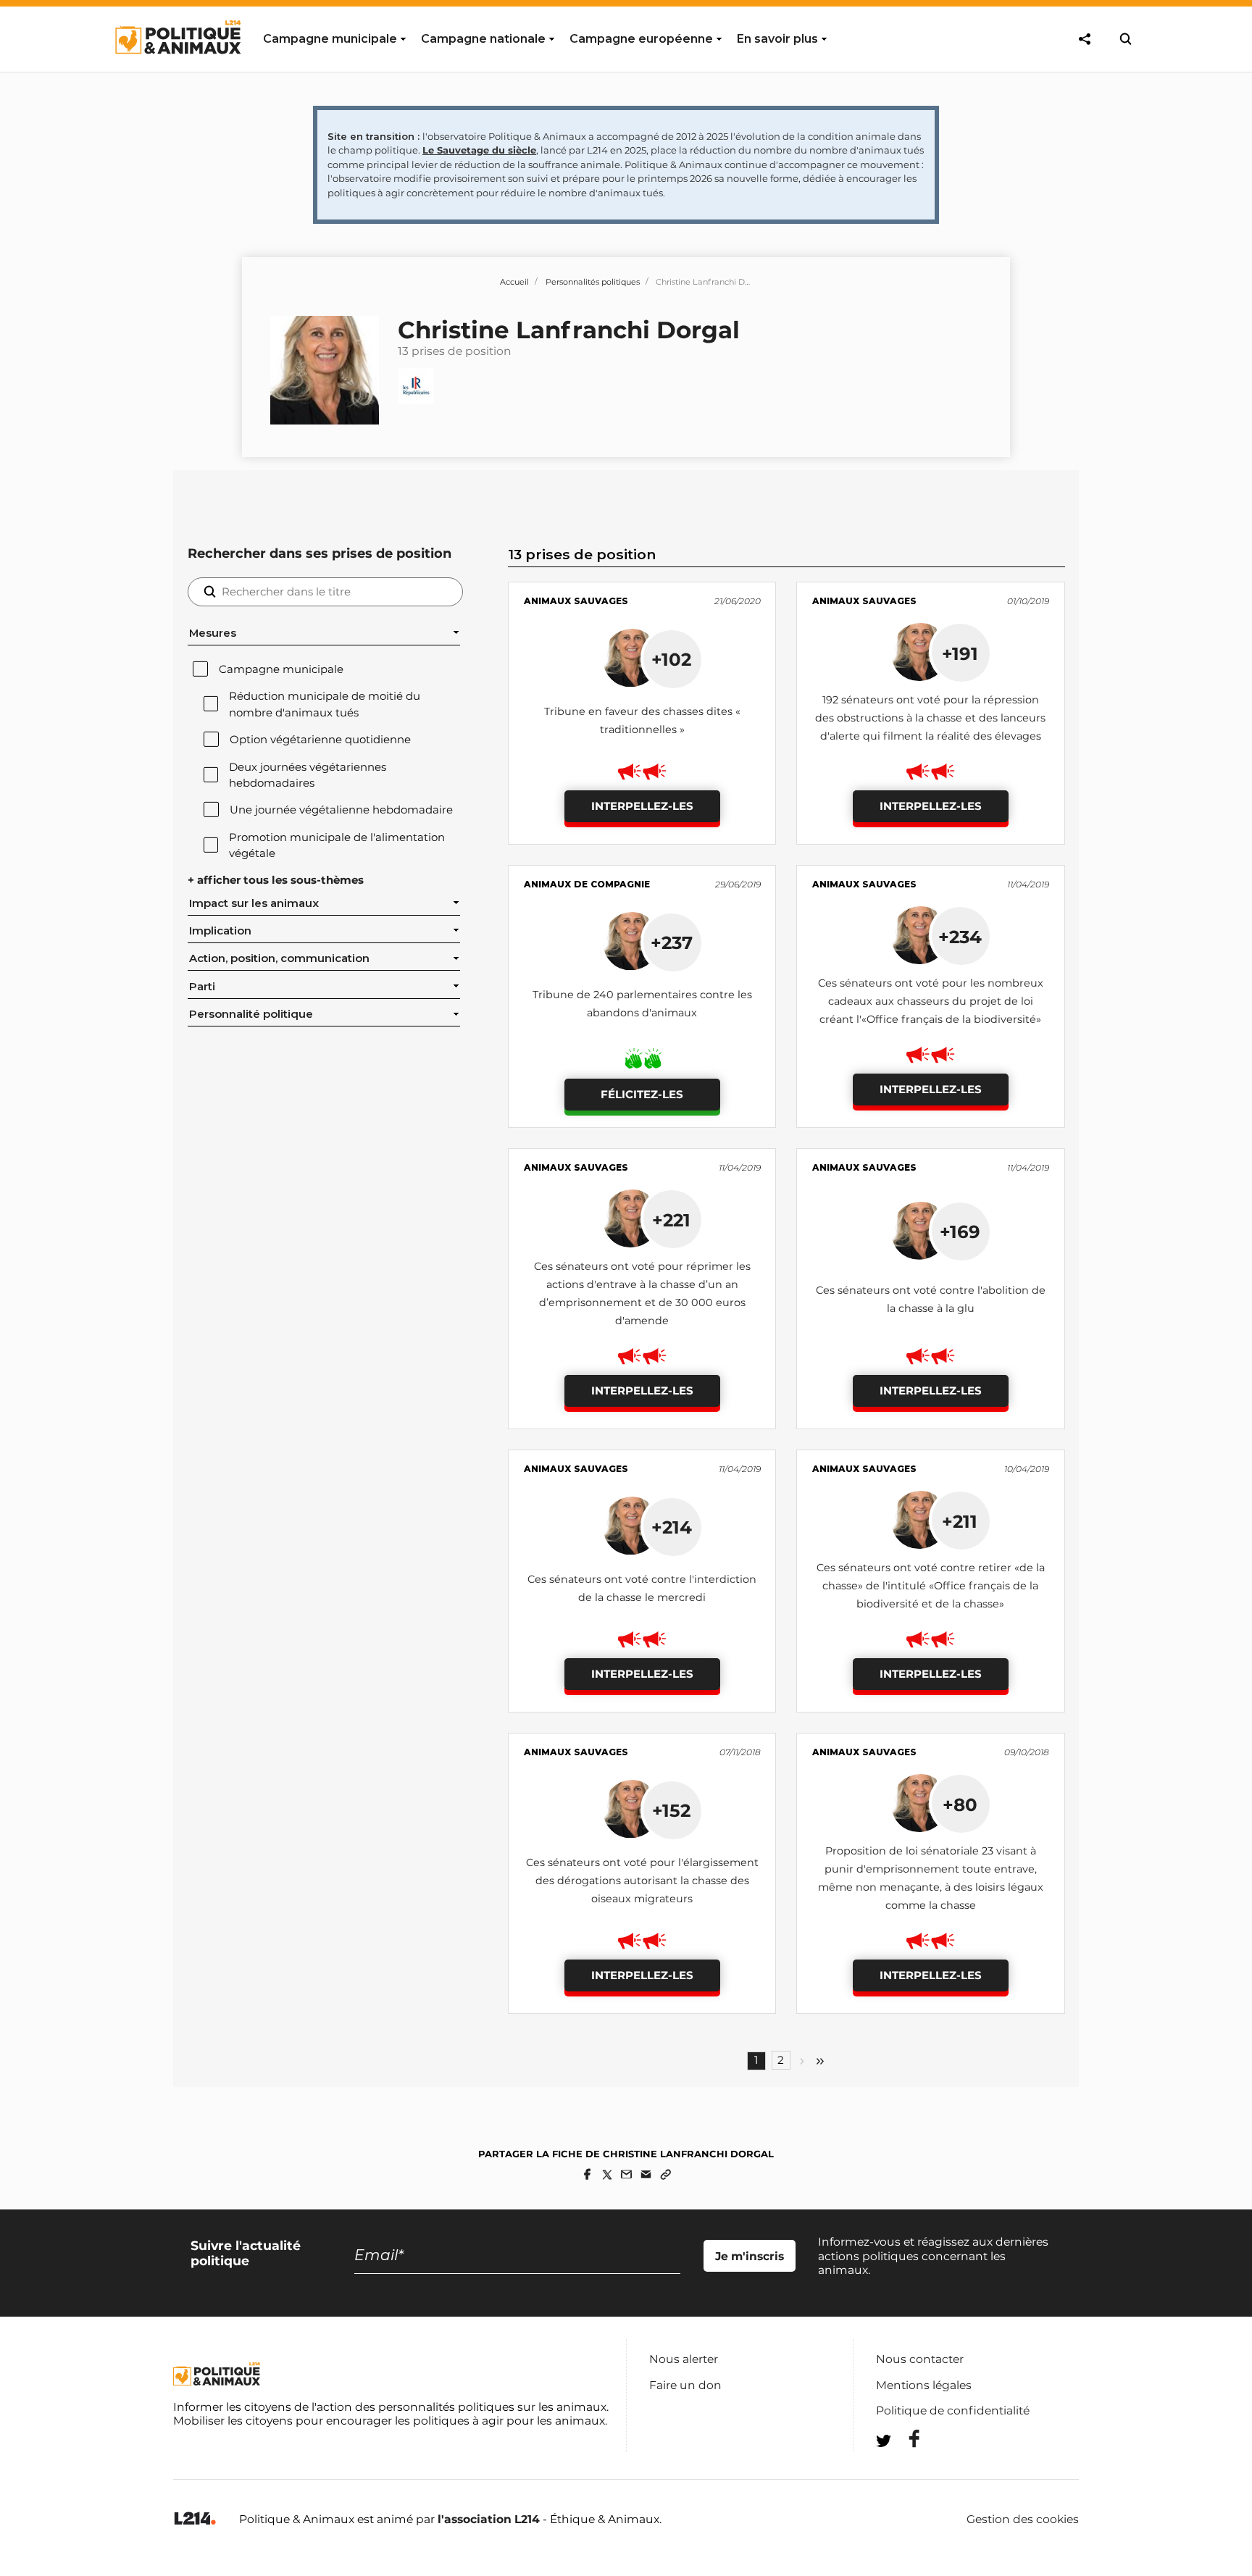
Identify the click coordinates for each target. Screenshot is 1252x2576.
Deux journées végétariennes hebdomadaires (308, 775)
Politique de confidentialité (953, 2410)
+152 (671, 1810)
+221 (671, 1220)
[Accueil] (177, 67)
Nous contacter (920, 2359)
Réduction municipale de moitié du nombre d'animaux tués (325, 704)
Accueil (514, 282)
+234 (960, 937)
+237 (672, 942)
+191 (960, 653)
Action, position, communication (279, 958)
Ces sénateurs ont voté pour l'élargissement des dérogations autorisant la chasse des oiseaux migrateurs (642, 1881)
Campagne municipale (281, 669)
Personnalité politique (251, 1014)
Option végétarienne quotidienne (320, 740)
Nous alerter (684, 2359)
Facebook (905, 2439)
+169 (960, 1231)
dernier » (820, 2061)
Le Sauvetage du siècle (479, 150)
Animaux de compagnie (587, 884)
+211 (960, 1521)
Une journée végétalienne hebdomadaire (341, 810)
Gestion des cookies (1023, 2519)
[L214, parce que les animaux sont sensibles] (195, 2519)
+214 (672, 1527)
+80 (960, 1805)
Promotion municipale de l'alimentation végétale (337, 845)
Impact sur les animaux (254, 903)
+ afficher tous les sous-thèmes (276, 880)
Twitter (905, 2467)
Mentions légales (924, 2385)
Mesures (213, 633)
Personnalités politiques (593, 282)
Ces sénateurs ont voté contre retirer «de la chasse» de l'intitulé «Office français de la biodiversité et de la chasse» (931, 1586)
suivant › (802, 2061)
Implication (220, 931)
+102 (671, 659)
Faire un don (685, 2385)
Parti (202, 987)
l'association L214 (489, 2519)
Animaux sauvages (576, 601)
